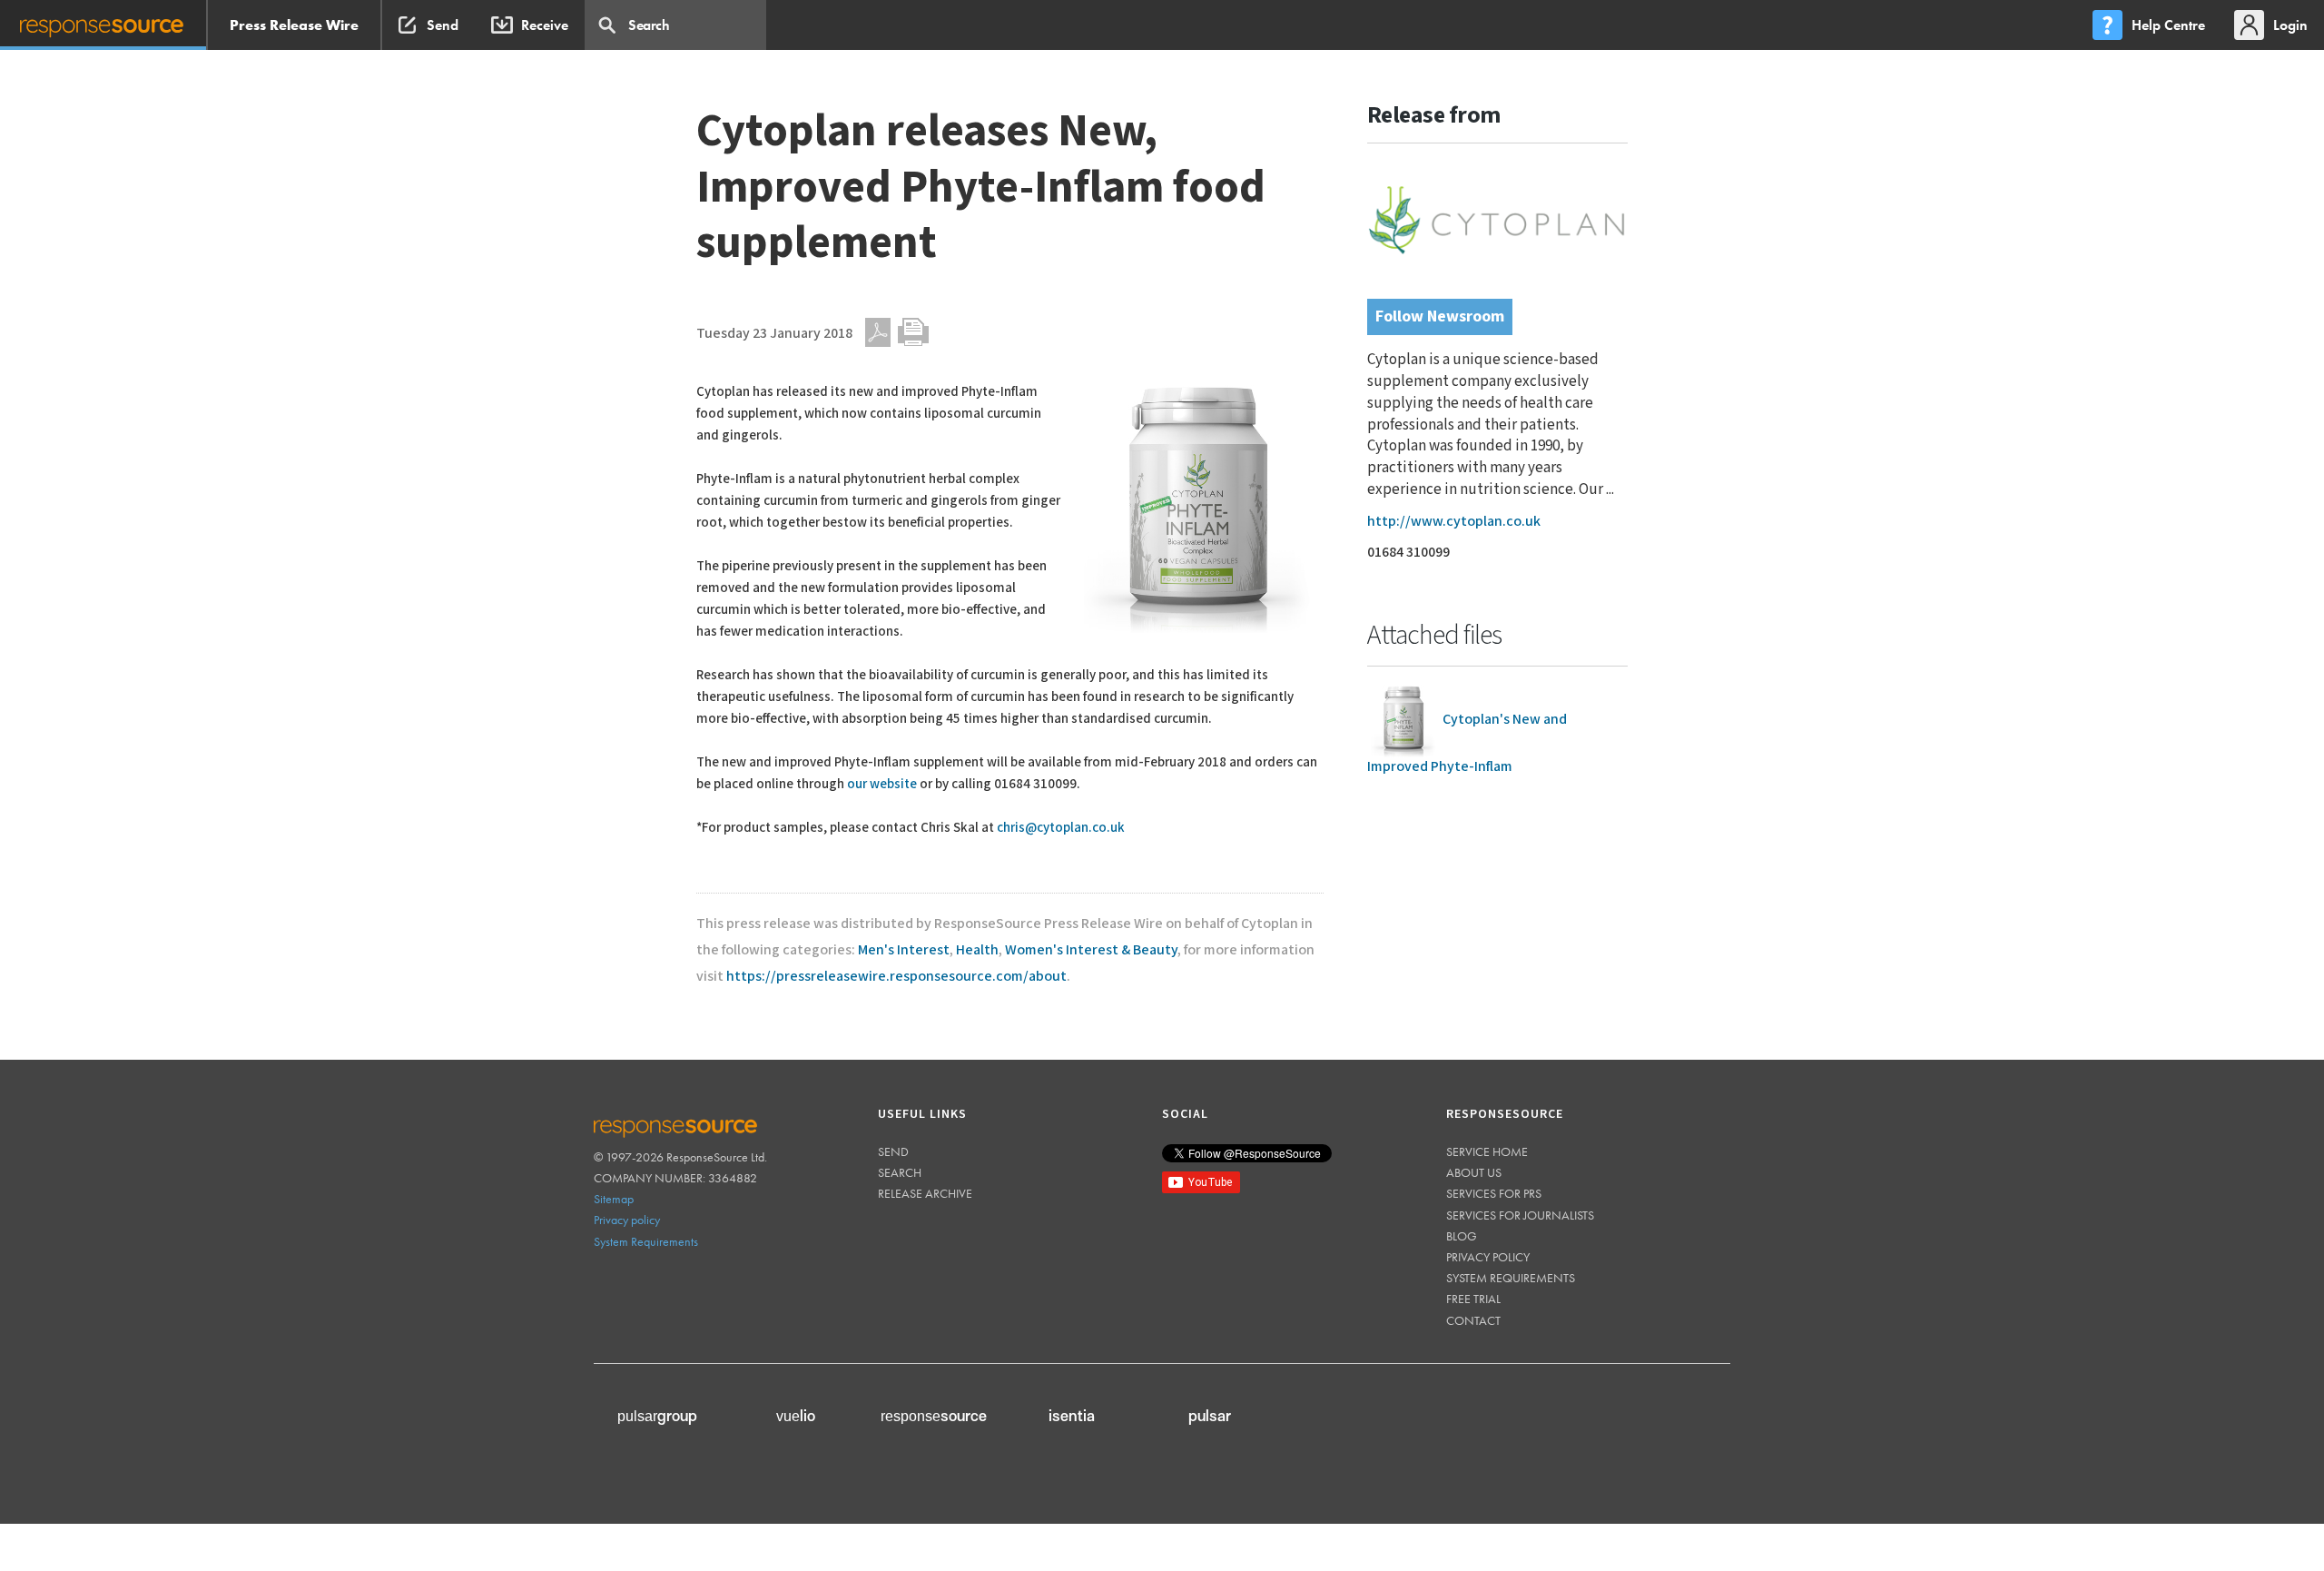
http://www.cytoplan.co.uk (1454, 522)
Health (977, 950)
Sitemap (614, 1199)
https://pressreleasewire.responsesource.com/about (896, 977)
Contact (1473, 1320)
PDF (878, 332)
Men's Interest (904, 950)
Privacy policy (627, 1220)
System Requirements (646, 1241)
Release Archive (925, 1193)
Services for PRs (1494, 1193)
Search (900, 1172)
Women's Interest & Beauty (1091, 950)
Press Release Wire (294, 25)
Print (913, 332)
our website (882, 784)
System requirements (1511, 1278)
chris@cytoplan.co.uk (1061, 828)
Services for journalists (1520, 1215)
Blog (1462, 1236)
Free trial (1473, 1299)
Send (893, 1151)
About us (1474, 1172)
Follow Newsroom (1440, 316)
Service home (1487, 1151)
